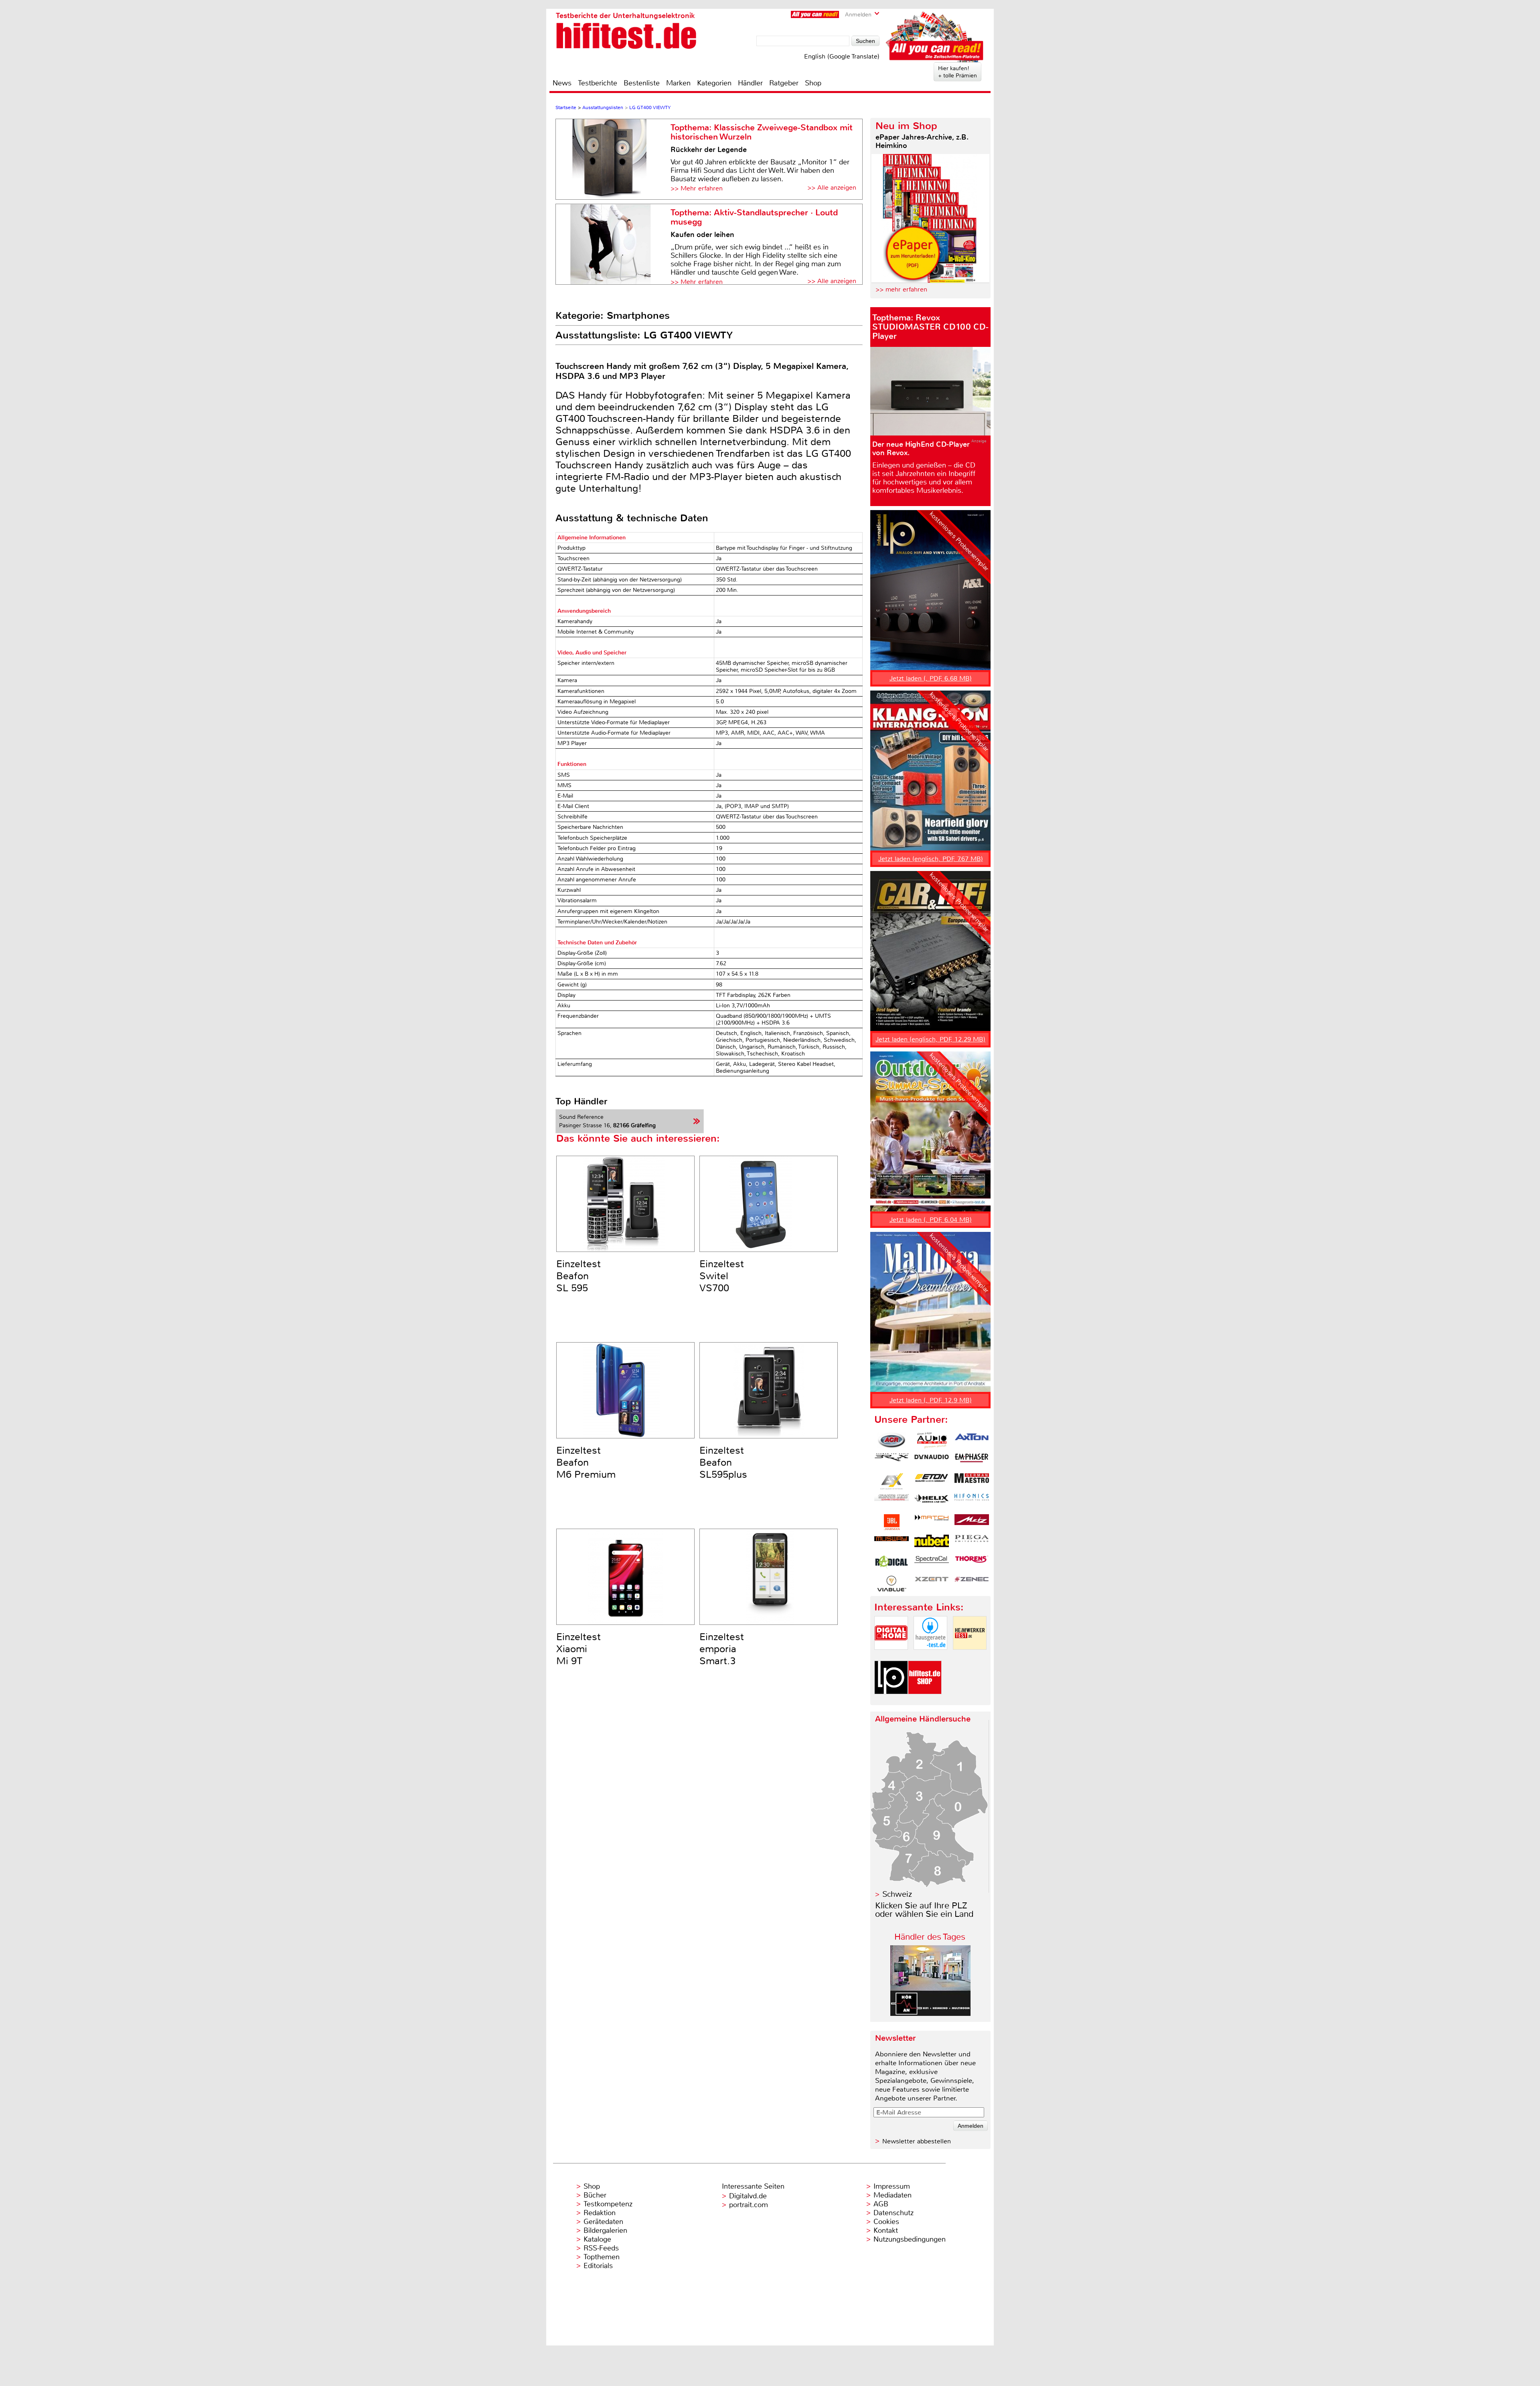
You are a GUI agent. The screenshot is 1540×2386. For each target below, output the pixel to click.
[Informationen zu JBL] (892, 1522)
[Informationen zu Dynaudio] (932, 1461)
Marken (678, 83)
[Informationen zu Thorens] (972, 1563)
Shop (813, 83)
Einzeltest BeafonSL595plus (723, 1462)
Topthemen (602, 2257)
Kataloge (597, 2239)
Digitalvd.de (748, 2196)
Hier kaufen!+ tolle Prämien (957, 72)
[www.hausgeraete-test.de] (930, 1656)
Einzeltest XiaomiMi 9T (579, 1649)
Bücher (595, 2195)
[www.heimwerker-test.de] (970, 1656)
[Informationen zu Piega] (972, 1543)
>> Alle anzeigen (832, 187)
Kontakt (886, 2230)
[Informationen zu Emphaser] (972, 1461)
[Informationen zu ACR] (892, 1440)
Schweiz (897, 1894)
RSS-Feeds (601, 2248)
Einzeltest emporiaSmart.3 (722, 1649)
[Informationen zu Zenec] (972, 1584)
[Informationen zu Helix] (932, 1502)
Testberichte (598, 83)
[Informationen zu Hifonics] (972, 1502)
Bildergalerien (605, 2230)
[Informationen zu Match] (932, 1522)
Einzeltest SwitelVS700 (722, 1276)
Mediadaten (893, 2195)
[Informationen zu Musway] (892, 1543)
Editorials (598, 2266)
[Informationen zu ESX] (892, 1481)
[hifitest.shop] (925, 1701)
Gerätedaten (603, 2222)
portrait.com (749, 2205)
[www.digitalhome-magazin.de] (891, 1656)
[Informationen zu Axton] (972, 1440)
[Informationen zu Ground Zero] (892, 1502)
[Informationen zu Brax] (892, 1461)
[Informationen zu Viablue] (892, 1584)
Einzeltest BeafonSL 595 (579, 1276)
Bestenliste (642, 83)
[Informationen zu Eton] (932, 1481)
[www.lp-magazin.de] (891, 1701)
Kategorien (714, 83)
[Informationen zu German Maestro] (972, 1481)
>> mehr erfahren (901, 289)
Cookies (886, 2222)
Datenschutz (894, 2213)
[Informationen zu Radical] (892, 1563)
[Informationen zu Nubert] (932, 1543)
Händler (750, 83)
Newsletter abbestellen (917, 2141)
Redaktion (600, 2213)
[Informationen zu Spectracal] (932, 1563)
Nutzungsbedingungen (910, 2239)
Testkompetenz (608, 2204)
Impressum (892, 2186)
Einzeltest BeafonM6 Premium (586, 1462)
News (562, 83)
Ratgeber (784, 83)
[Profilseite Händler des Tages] (930, 2014)
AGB (881, 2204)
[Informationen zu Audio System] (932, 1440)
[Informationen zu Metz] (972, 1522)
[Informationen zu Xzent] (932, 1584)
